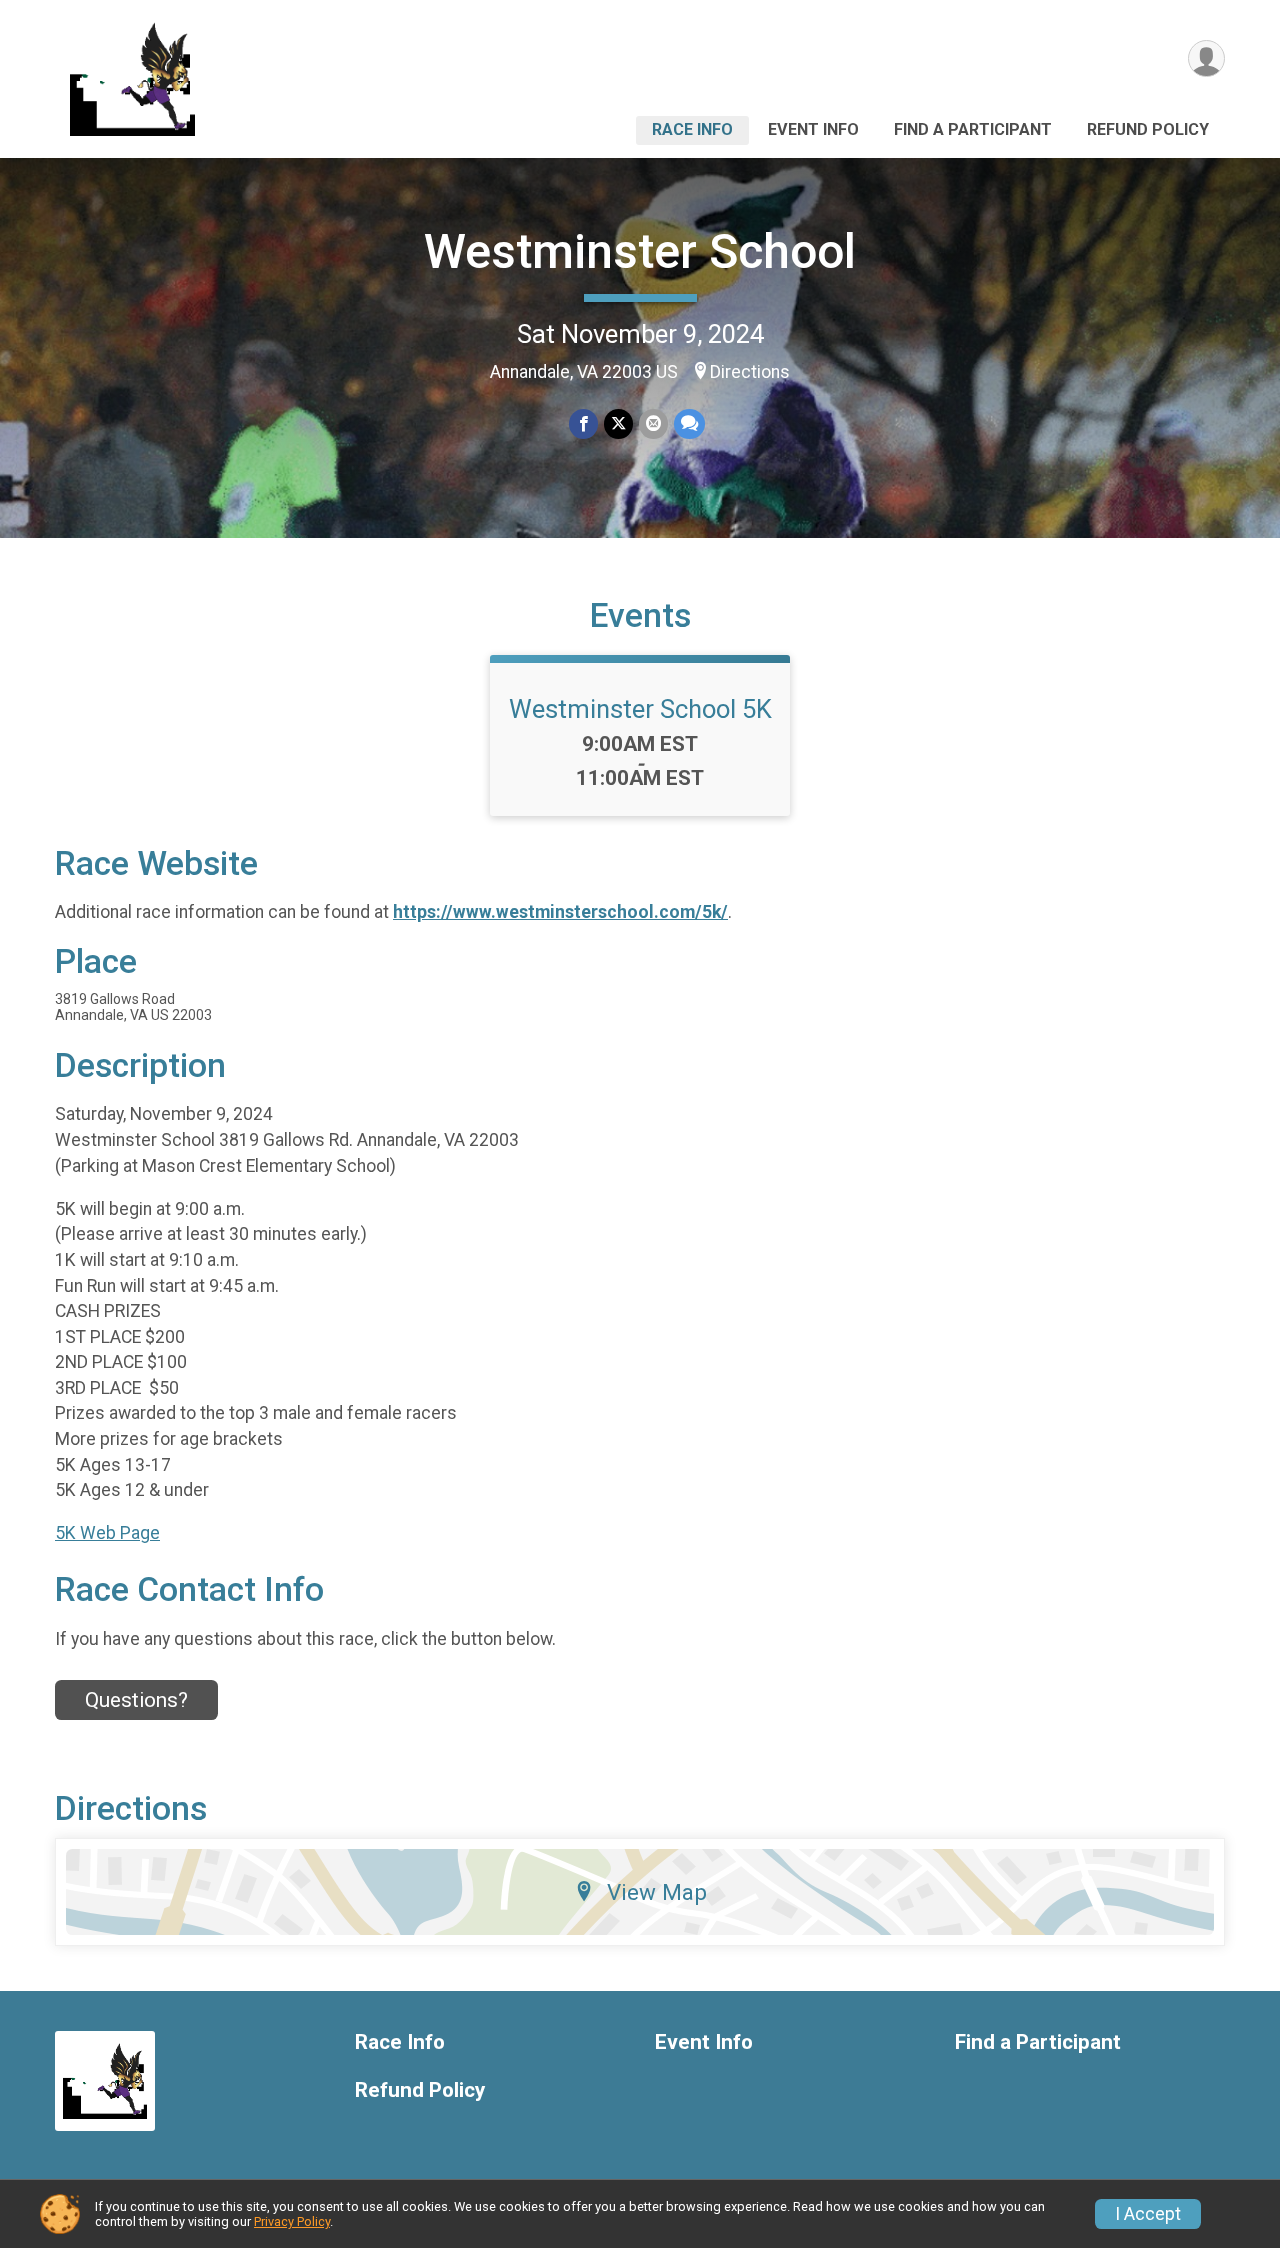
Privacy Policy (292, 2221)
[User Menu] (1206, 58)
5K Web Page (107, 1533)
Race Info (692, 129)
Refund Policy (1148, 129)
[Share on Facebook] (583, 423)
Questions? (136, 1700)
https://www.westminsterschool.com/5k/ (560, 912)
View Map (657, 1892)
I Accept (1148, 2214)
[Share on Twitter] (618, 423)
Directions (750, 372)
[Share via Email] (653, 423)
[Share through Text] (689, 423)
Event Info (813, 129)
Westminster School (640, 251)
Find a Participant (973, 129)
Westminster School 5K (640, 709)
